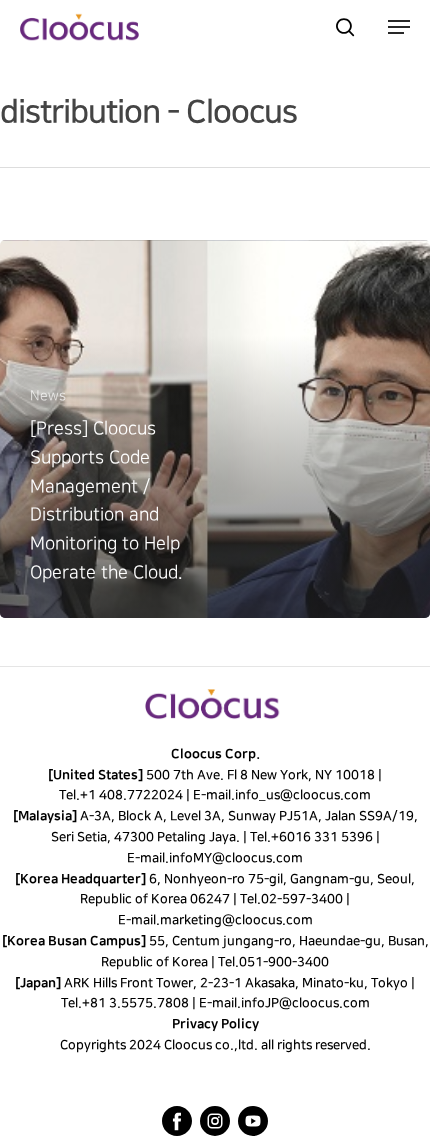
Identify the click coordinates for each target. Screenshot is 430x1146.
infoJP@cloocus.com (305, 1003)
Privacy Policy (215, 1024)
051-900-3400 (284, 962)
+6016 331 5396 (321, 837)
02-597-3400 (302, 899)
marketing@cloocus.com (235, 920)
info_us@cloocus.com (303, 795)
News (48, 395)
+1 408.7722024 (131, 795)
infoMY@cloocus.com (236, 858)
